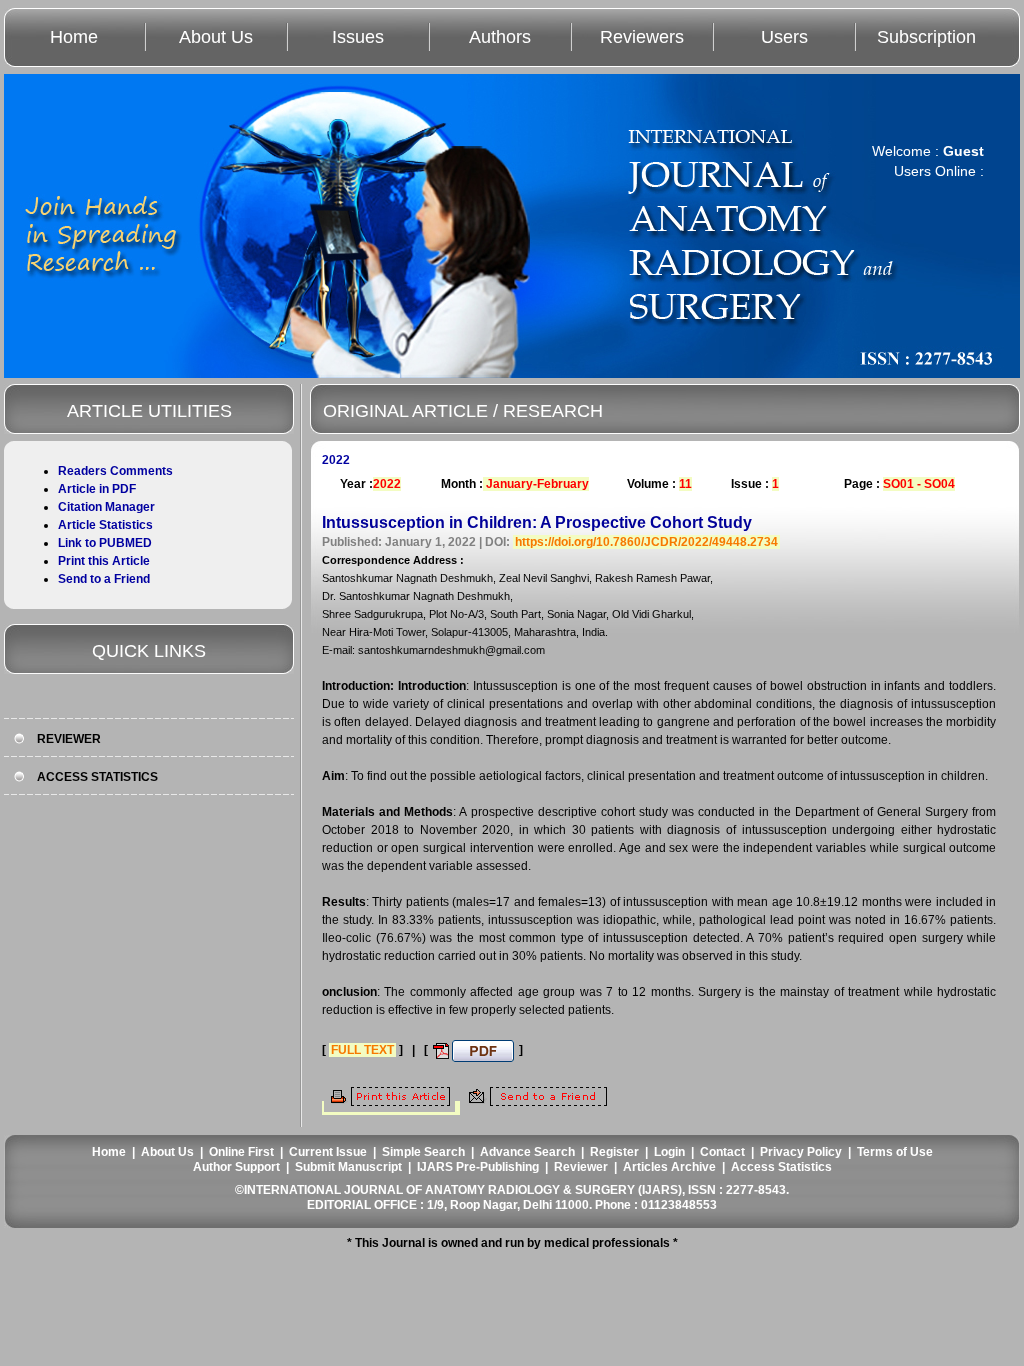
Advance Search (527, 1152)
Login (669, 1152)
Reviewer (581, 1167)
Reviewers (642, 37)
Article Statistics (105, 525)
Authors (500, 37)
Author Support (236, 1167)
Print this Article (104, 561)
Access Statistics (781, 1167)
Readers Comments (115, 471)
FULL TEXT (362, 1050)
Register (614, 1152)
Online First (241, 1152)
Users (784, 37)
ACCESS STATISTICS (97, 777)
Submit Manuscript (348, 1167)
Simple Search (423, 1152)
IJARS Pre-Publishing (478, 1167)
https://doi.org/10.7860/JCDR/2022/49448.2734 (646, 542)
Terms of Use (895, 1152)
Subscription (926, 37)
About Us (216, 37)
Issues (358, 37)
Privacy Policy (801, 1152)
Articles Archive (669, 1167)
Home (74, 37)
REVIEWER (69, 739)
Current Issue (328, 1152)
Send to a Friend (104, 579)
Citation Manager (106, 507)
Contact (722, 1152)
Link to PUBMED (105, 543)
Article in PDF (97, 489)
